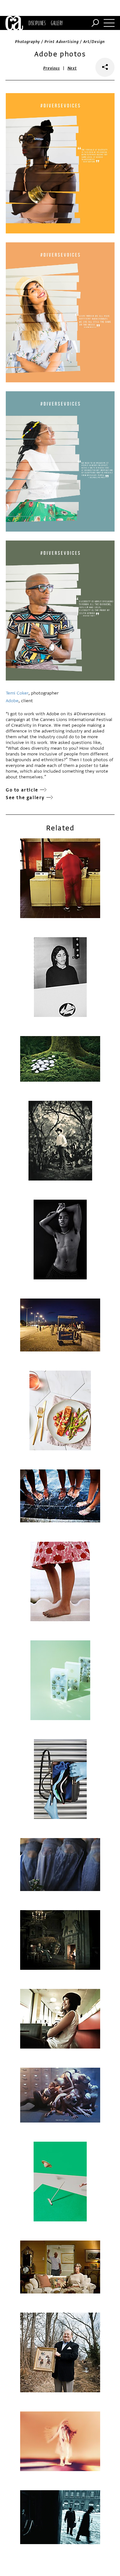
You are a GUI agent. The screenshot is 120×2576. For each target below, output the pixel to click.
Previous (52, 68)
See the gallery (25, 798)
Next (72, 68)
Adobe (12, 701)
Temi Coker (17, 693)
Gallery (57, 23)
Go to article (22, 790)
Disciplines (37, 23)
